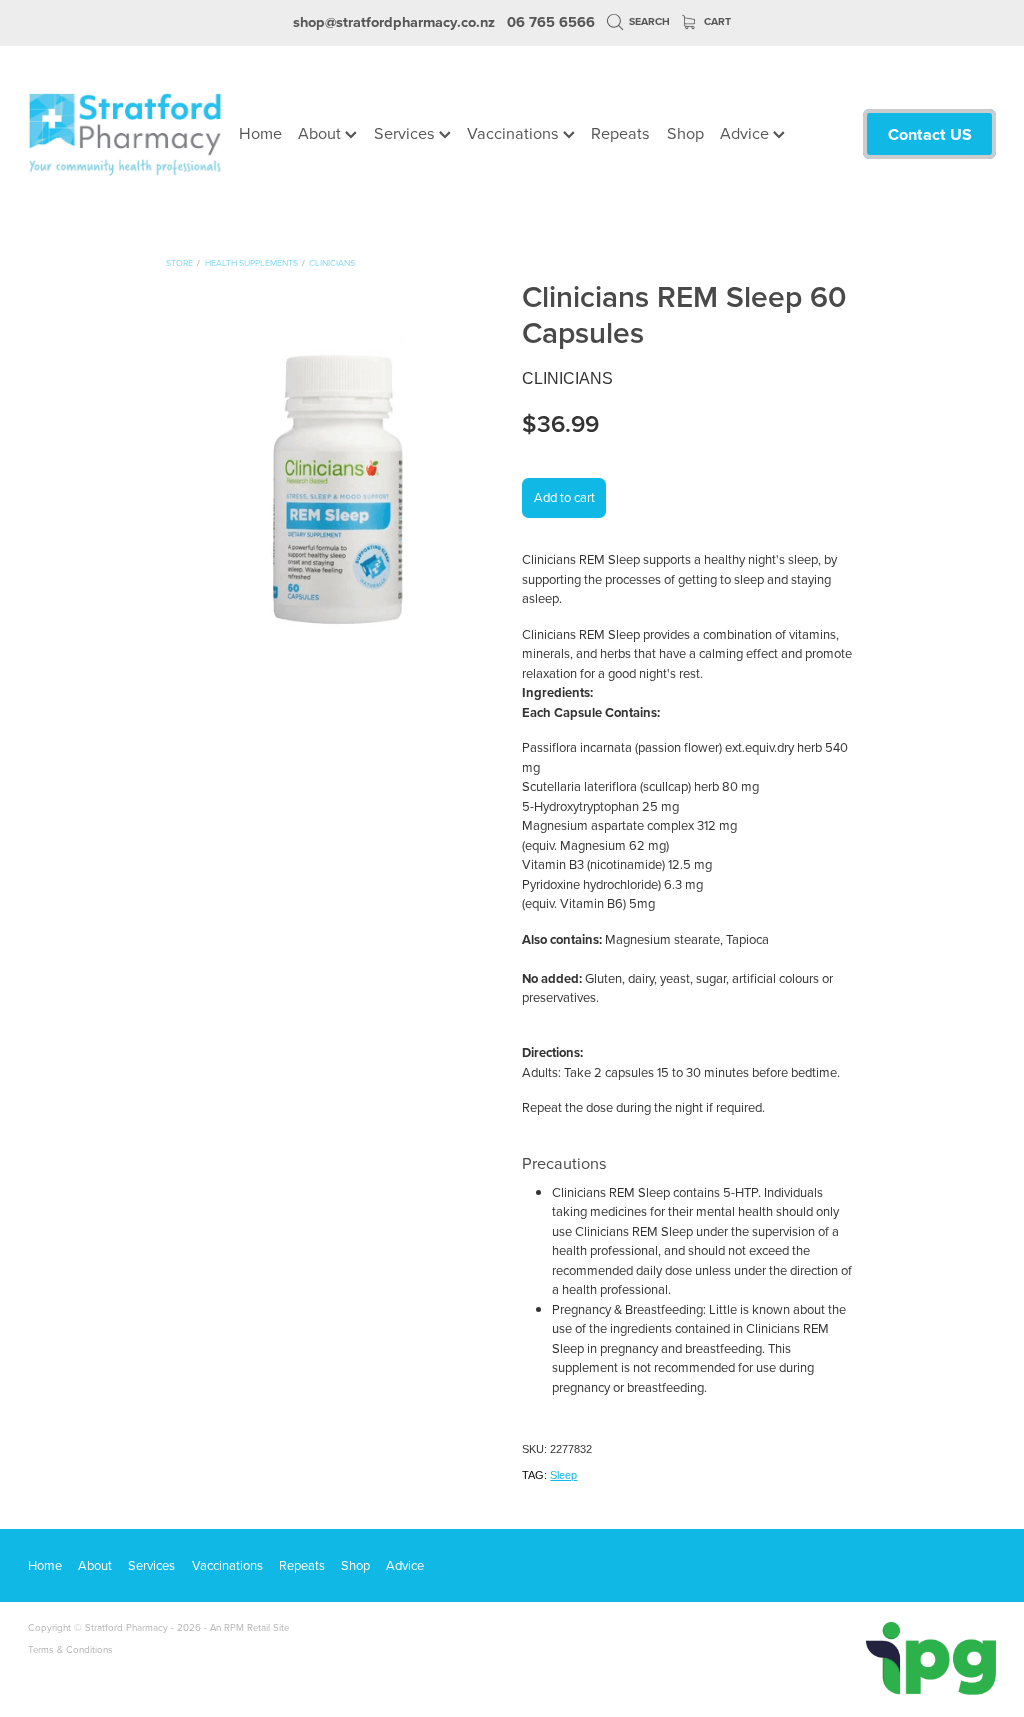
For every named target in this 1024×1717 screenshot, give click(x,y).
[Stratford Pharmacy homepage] (125, 134)
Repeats (620, 132)
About (321, 132)
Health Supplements (251, 262)
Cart (716, 21)
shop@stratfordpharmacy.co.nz (394, 21)
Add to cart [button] (564, 497)
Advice (746, 132)
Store (179, 262)
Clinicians (332, 262)
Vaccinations (515, 132)
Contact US (930, 134)
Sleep (563, 1475)
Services (406, 132)
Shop (685, 132)
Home (260, 132)
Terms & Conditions (70, 1649)
